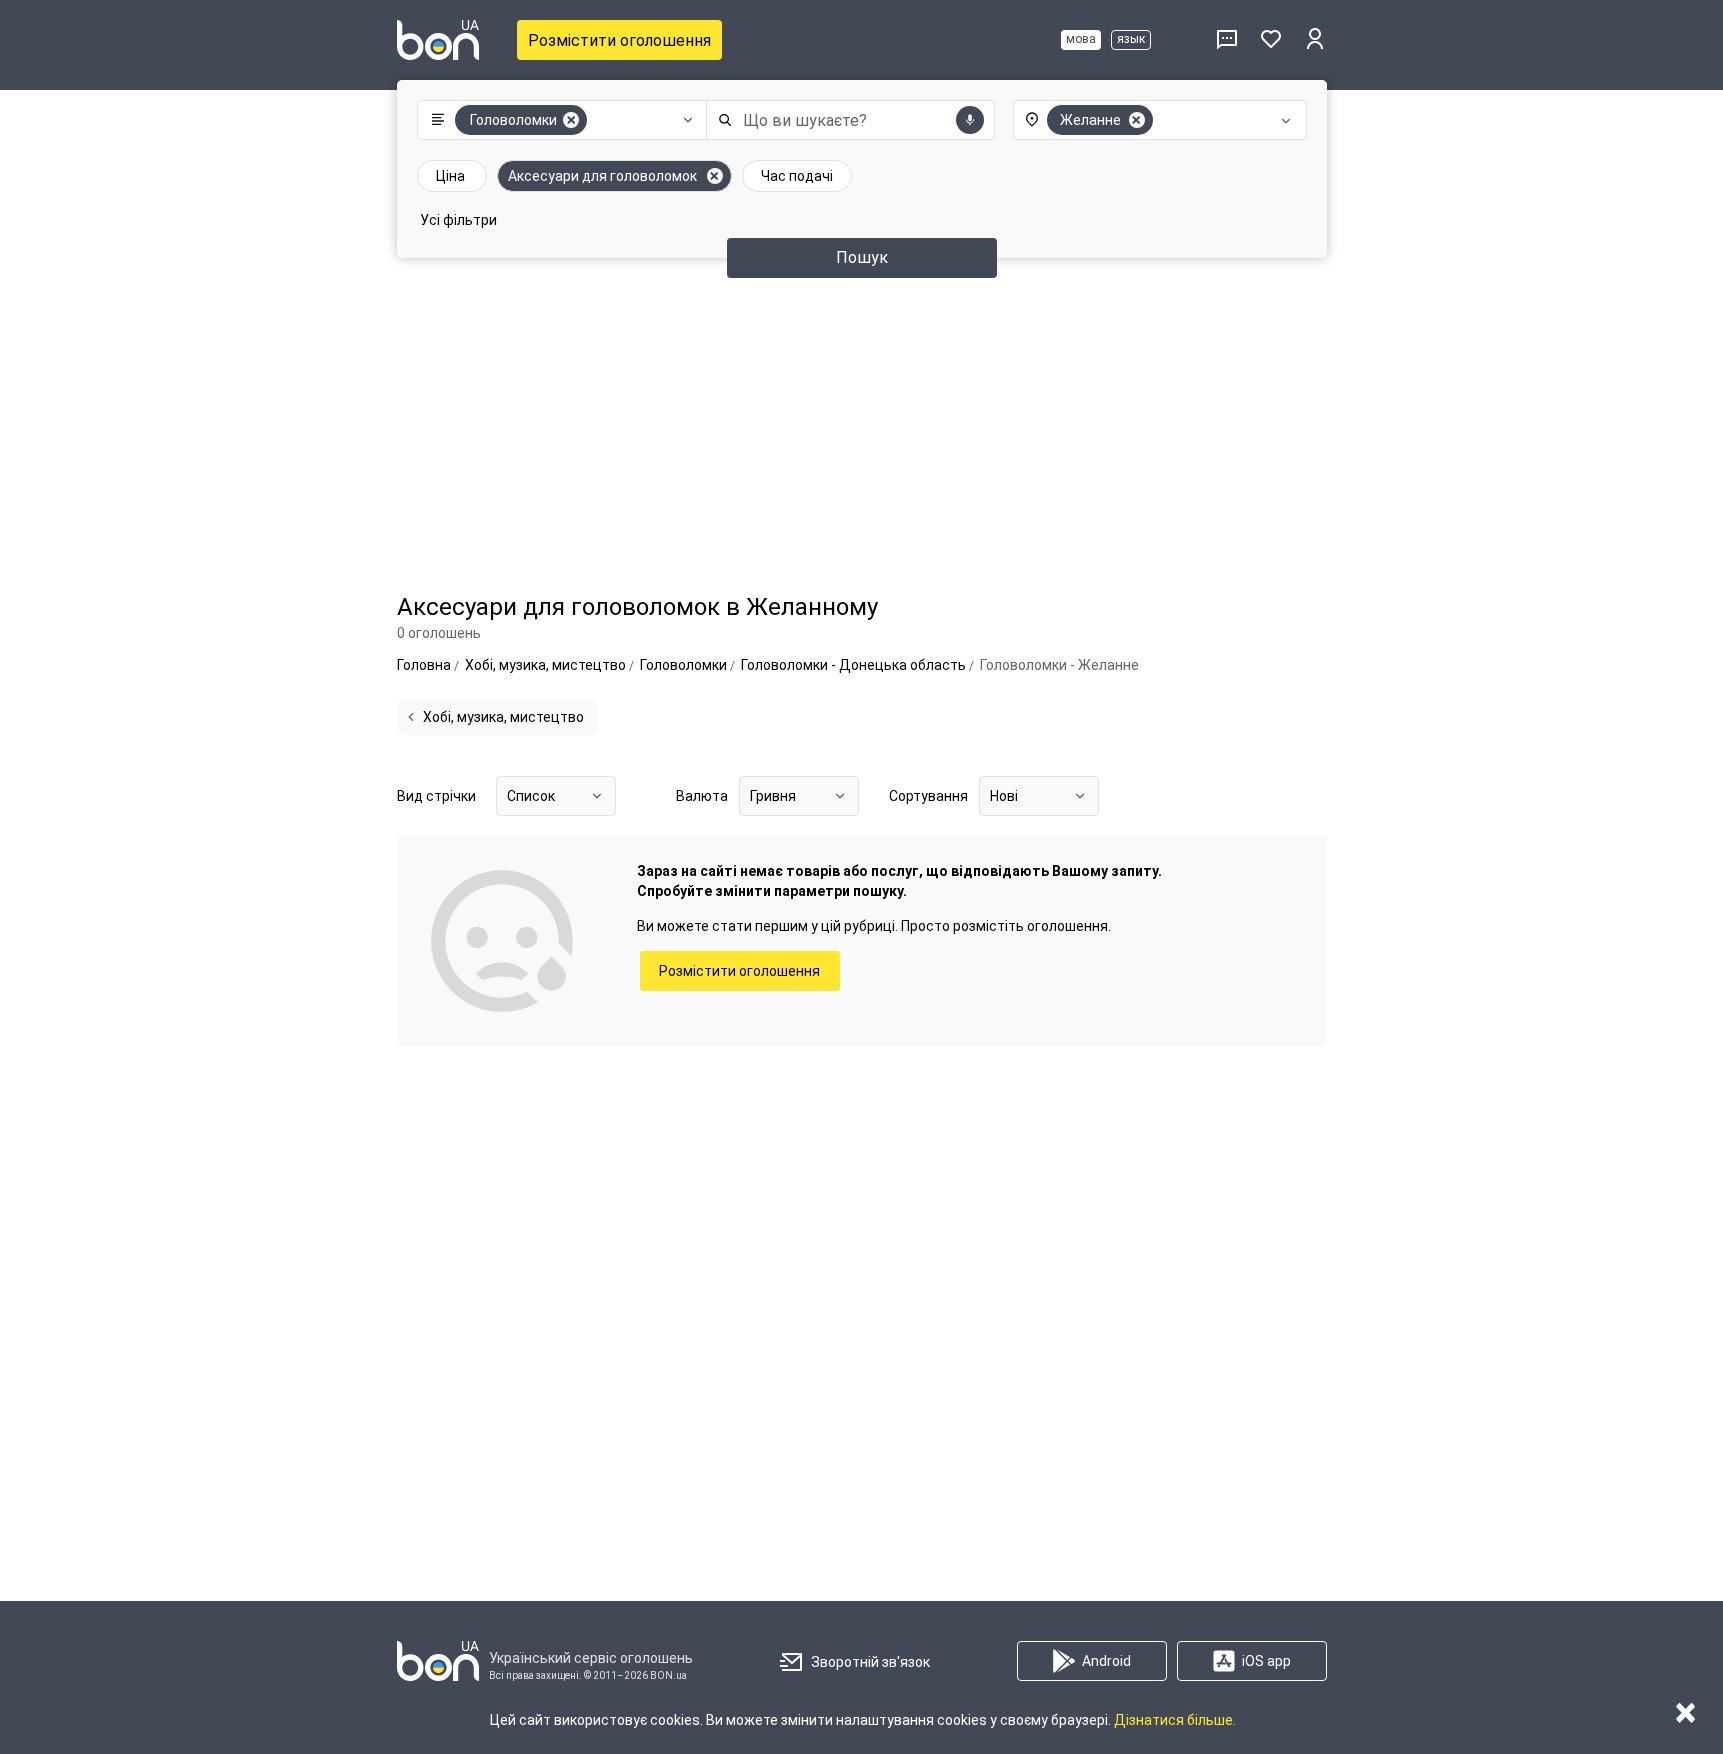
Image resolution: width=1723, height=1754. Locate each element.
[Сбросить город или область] (1137, 120)
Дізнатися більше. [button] (1175, 1720)
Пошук (862, 257)
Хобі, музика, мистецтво (503, 717)
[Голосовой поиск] (970, 120)
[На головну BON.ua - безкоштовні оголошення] (438, 40)
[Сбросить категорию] (571, 120)
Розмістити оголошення (619, 40)
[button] (557, 120)
